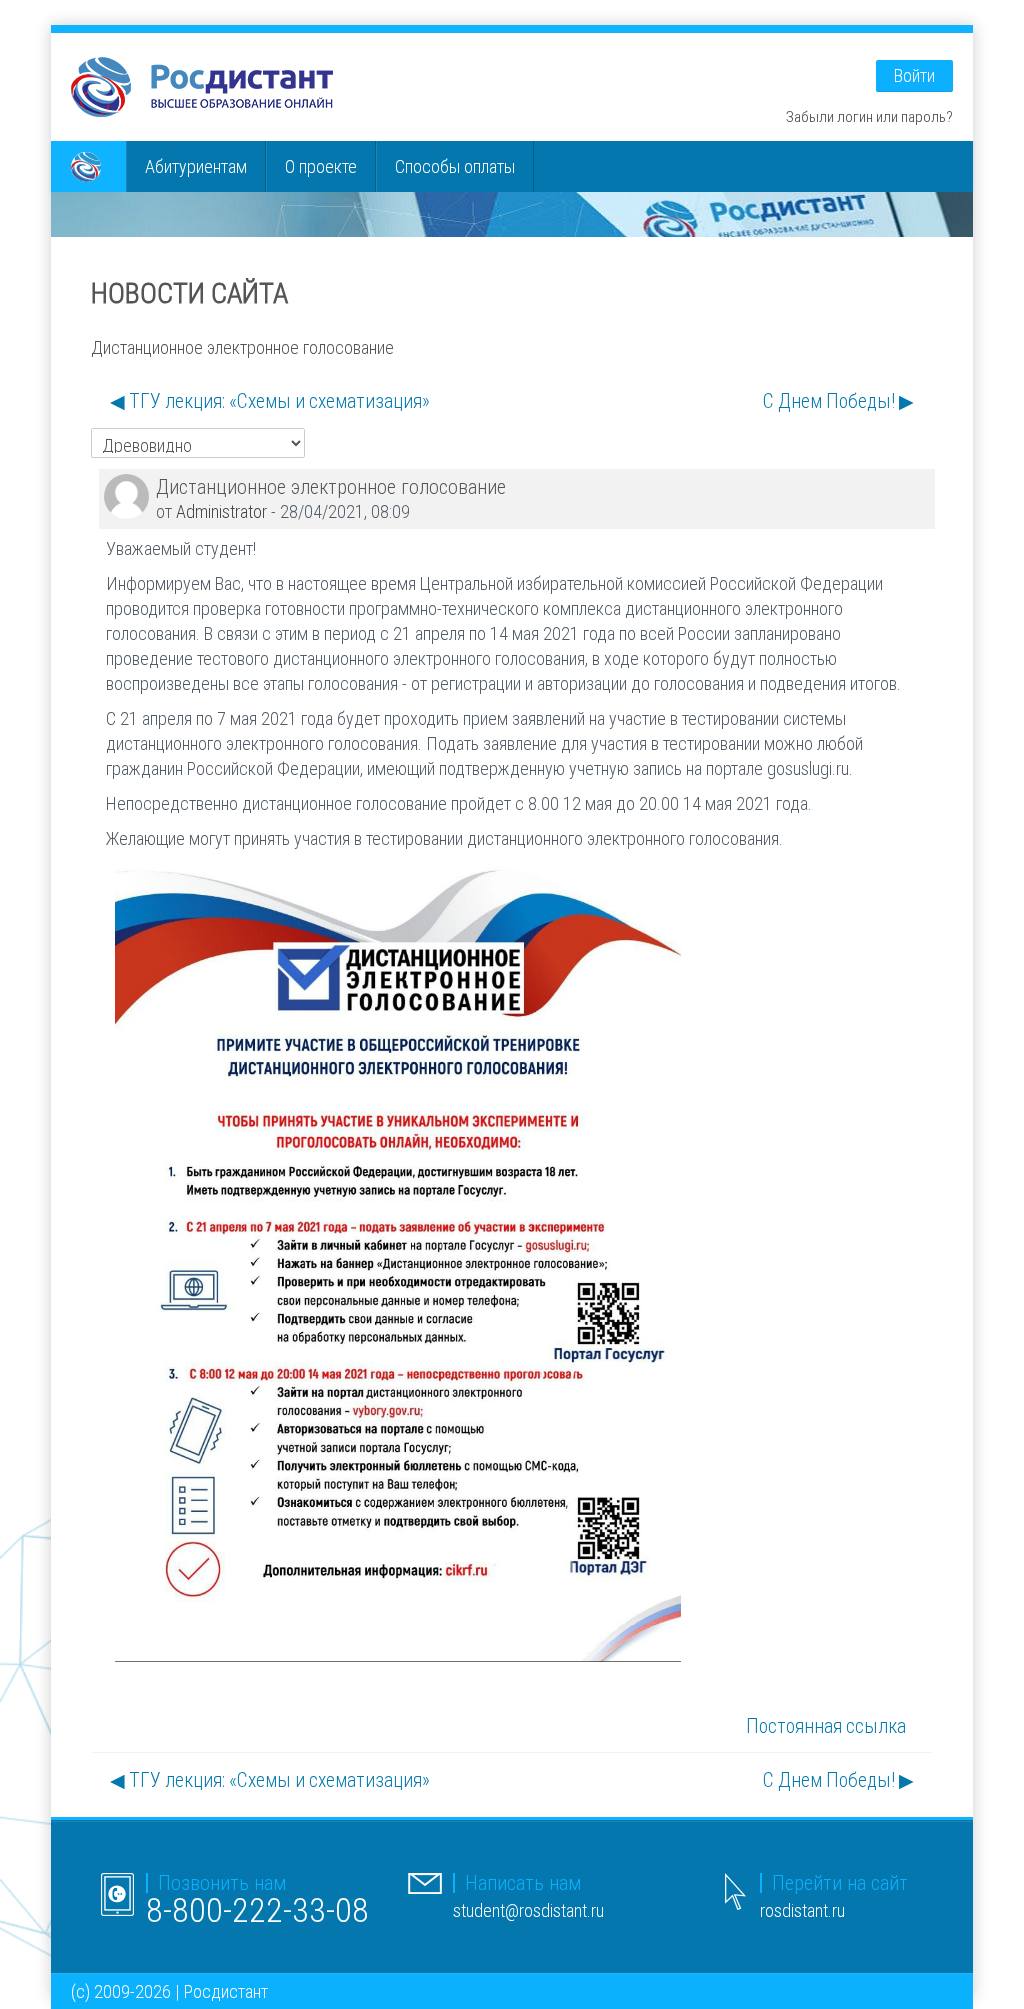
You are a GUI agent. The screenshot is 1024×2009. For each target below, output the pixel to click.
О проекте (321, 166)
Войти (914, 75)
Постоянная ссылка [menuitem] (826, 1726)
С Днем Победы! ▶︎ (838, 401)
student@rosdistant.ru (528, 1910)
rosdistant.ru (802, 1910)
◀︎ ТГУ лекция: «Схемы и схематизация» (270, 401)
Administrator (221, 511)
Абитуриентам (196, 166)
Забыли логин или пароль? (869, 116)
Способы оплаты (455, 166)
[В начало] (202, 85)
